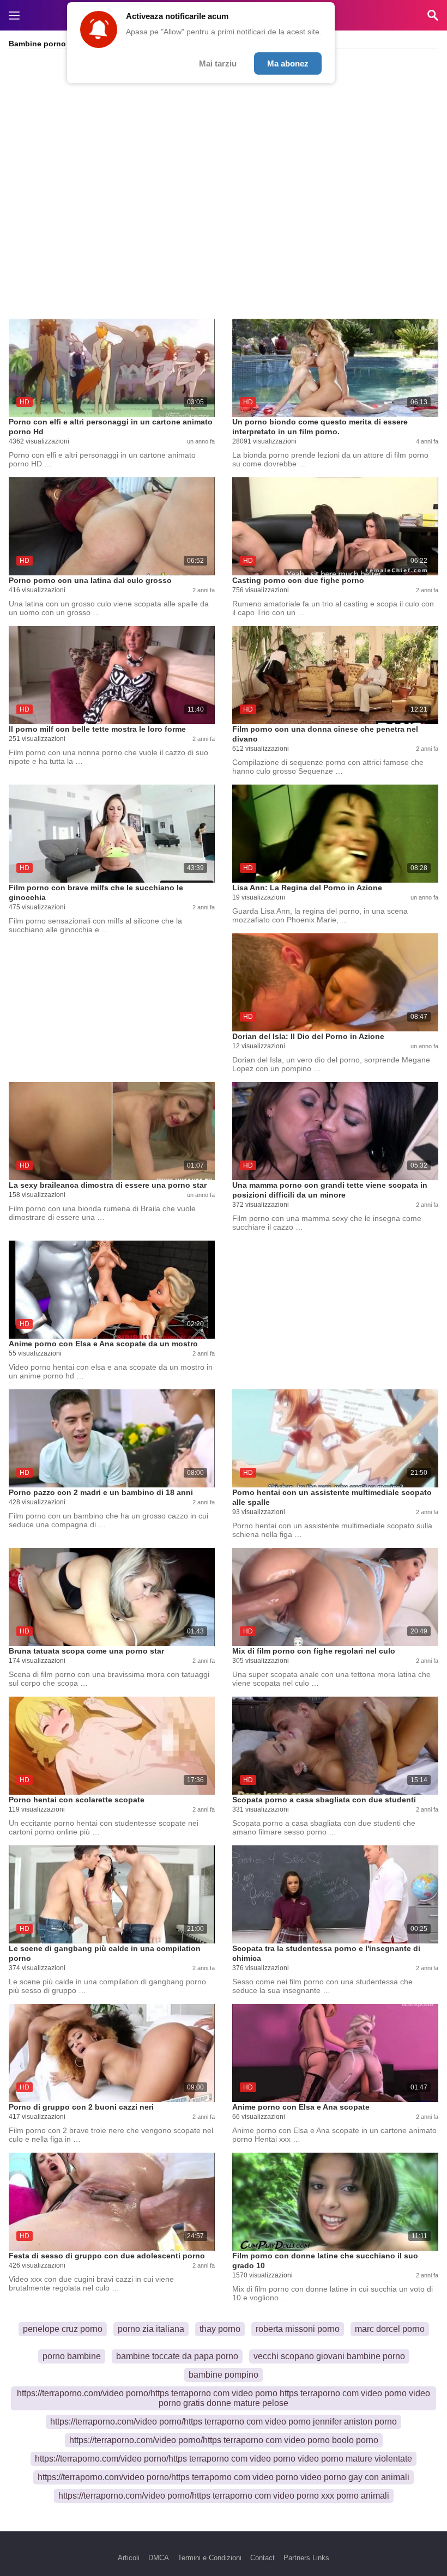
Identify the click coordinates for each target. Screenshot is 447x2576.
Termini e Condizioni (210, 2558)
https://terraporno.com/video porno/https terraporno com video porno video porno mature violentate (224, 2459)
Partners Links (306, 2558)
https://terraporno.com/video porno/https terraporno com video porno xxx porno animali (224, 2496)
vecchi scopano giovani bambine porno (329, 2356)
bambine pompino (224, 2375)
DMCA (159, 2558)
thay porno (220, 2329)
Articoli (129, 2558)
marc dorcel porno (390, 2329)
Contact (262, 2558)
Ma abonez (288, 63)
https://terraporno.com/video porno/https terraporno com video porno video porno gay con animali (224, 2477)
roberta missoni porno (298, 2329)
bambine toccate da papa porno (177, 2356)
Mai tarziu (218, 63)
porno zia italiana (151, 2329)
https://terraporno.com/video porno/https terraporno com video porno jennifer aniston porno (224, 2422)
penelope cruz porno (63, 2329)
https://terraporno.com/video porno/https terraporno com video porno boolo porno (224, 2440)
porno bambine (72, 2356)
